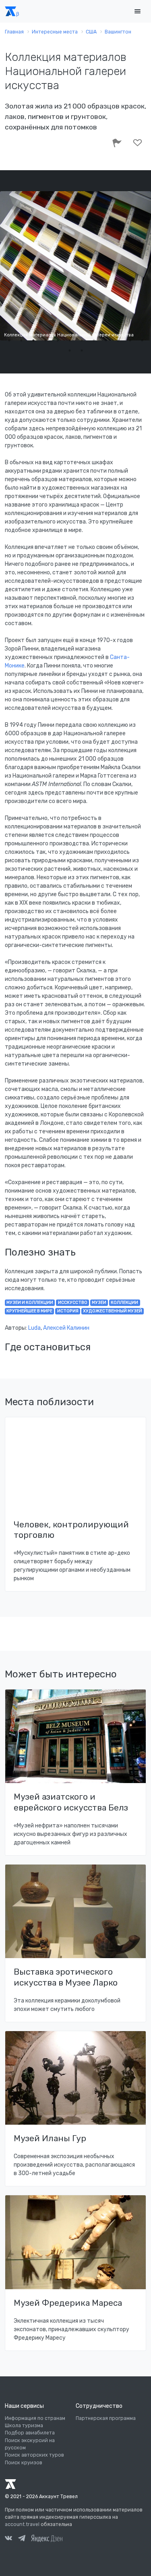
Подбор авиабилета (30, 2433)
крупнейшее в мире (29, 1311)
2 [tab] (21, 340)
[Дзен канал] (47, 2538)
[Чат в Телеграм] (22, 2539)
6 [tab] (70, 340)
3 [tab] (33, 340)
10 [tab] (118, 340)
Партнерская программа (106, 2418)
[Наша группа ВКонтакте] (8, 2539)
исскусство (73, 1303)
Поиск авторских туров (34, 2455)
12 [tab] (142, 340)
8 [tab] (94, 340)
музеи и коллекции (30, 1303)
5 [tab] (58, 340)
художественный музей (113, 1311)
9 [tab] (106, 340)
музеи (99, 1303)
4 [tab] (46, 340)
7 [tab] (82, 340)
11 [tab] (130, 340)
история (68, 1311)
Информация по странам (35, 2418)
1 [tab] (9, 340)
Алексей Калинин (66, 1328)
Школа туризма (24, 2426)
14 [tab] (82, 350)
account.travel (22, 2524)
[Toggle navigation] (137, 11)
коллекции (124, 1303)
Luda (34, 1328)
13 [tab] (70, 350)
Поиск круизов (24, 2463)
